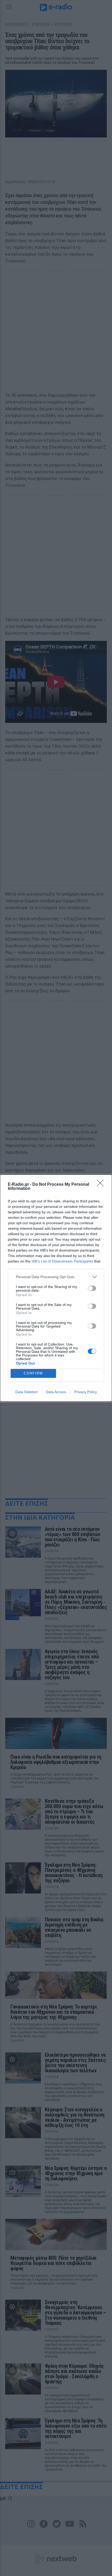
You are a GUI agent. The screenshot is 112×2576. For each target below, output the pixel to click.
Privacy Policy (86, 1392)
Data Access (56, 1392)
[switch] (92, 1288)
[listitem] (56, 1277)
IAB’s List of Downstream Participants (62, 1261)
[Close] (102, 1185)
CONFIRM (33, 1373)
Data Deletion (27, 1392)
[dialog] (56, 1288)
